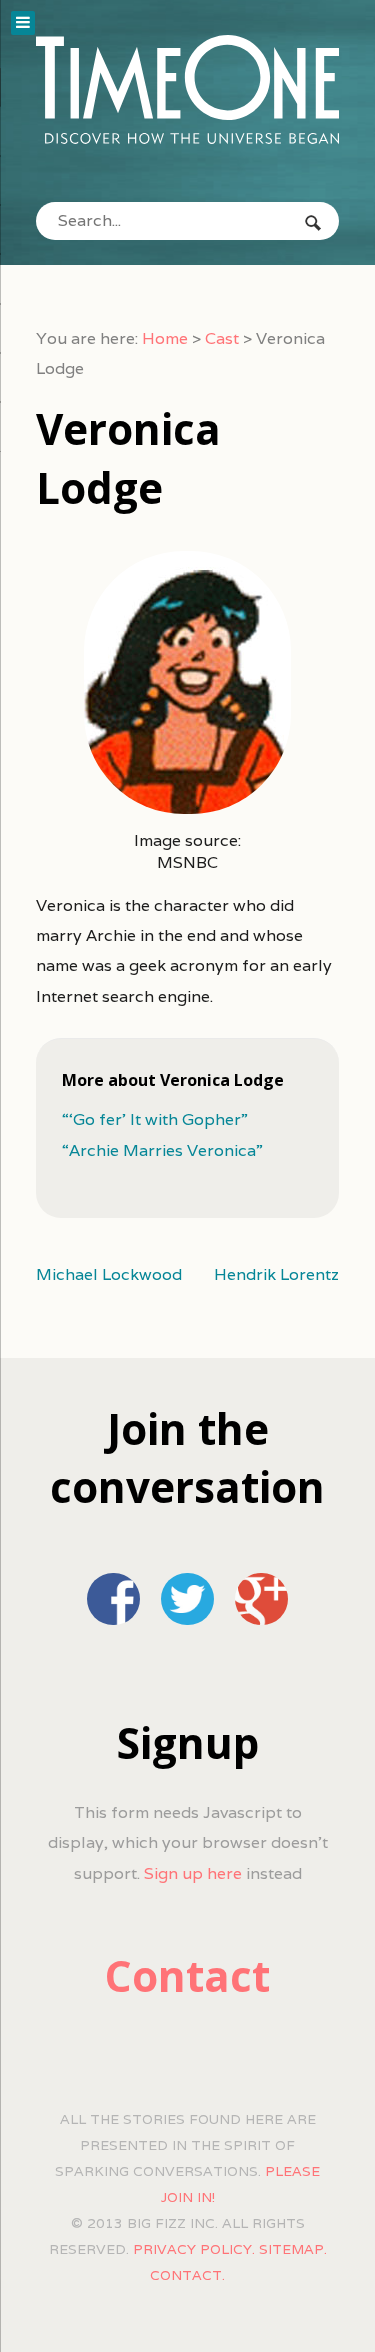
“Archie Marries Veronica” (162, 1150)
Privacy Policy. (194, 2249)
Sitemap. (293, 2249)
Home (165, 338)
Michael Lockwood (109, 1274)
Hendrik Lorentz (276, 1274)
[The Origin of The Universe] (187, 89)
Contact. (187, 2275)
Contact (187, 1975)
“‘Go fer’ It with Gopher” (155, 1119)
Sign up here (193, 1873)
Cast (222, 338)
